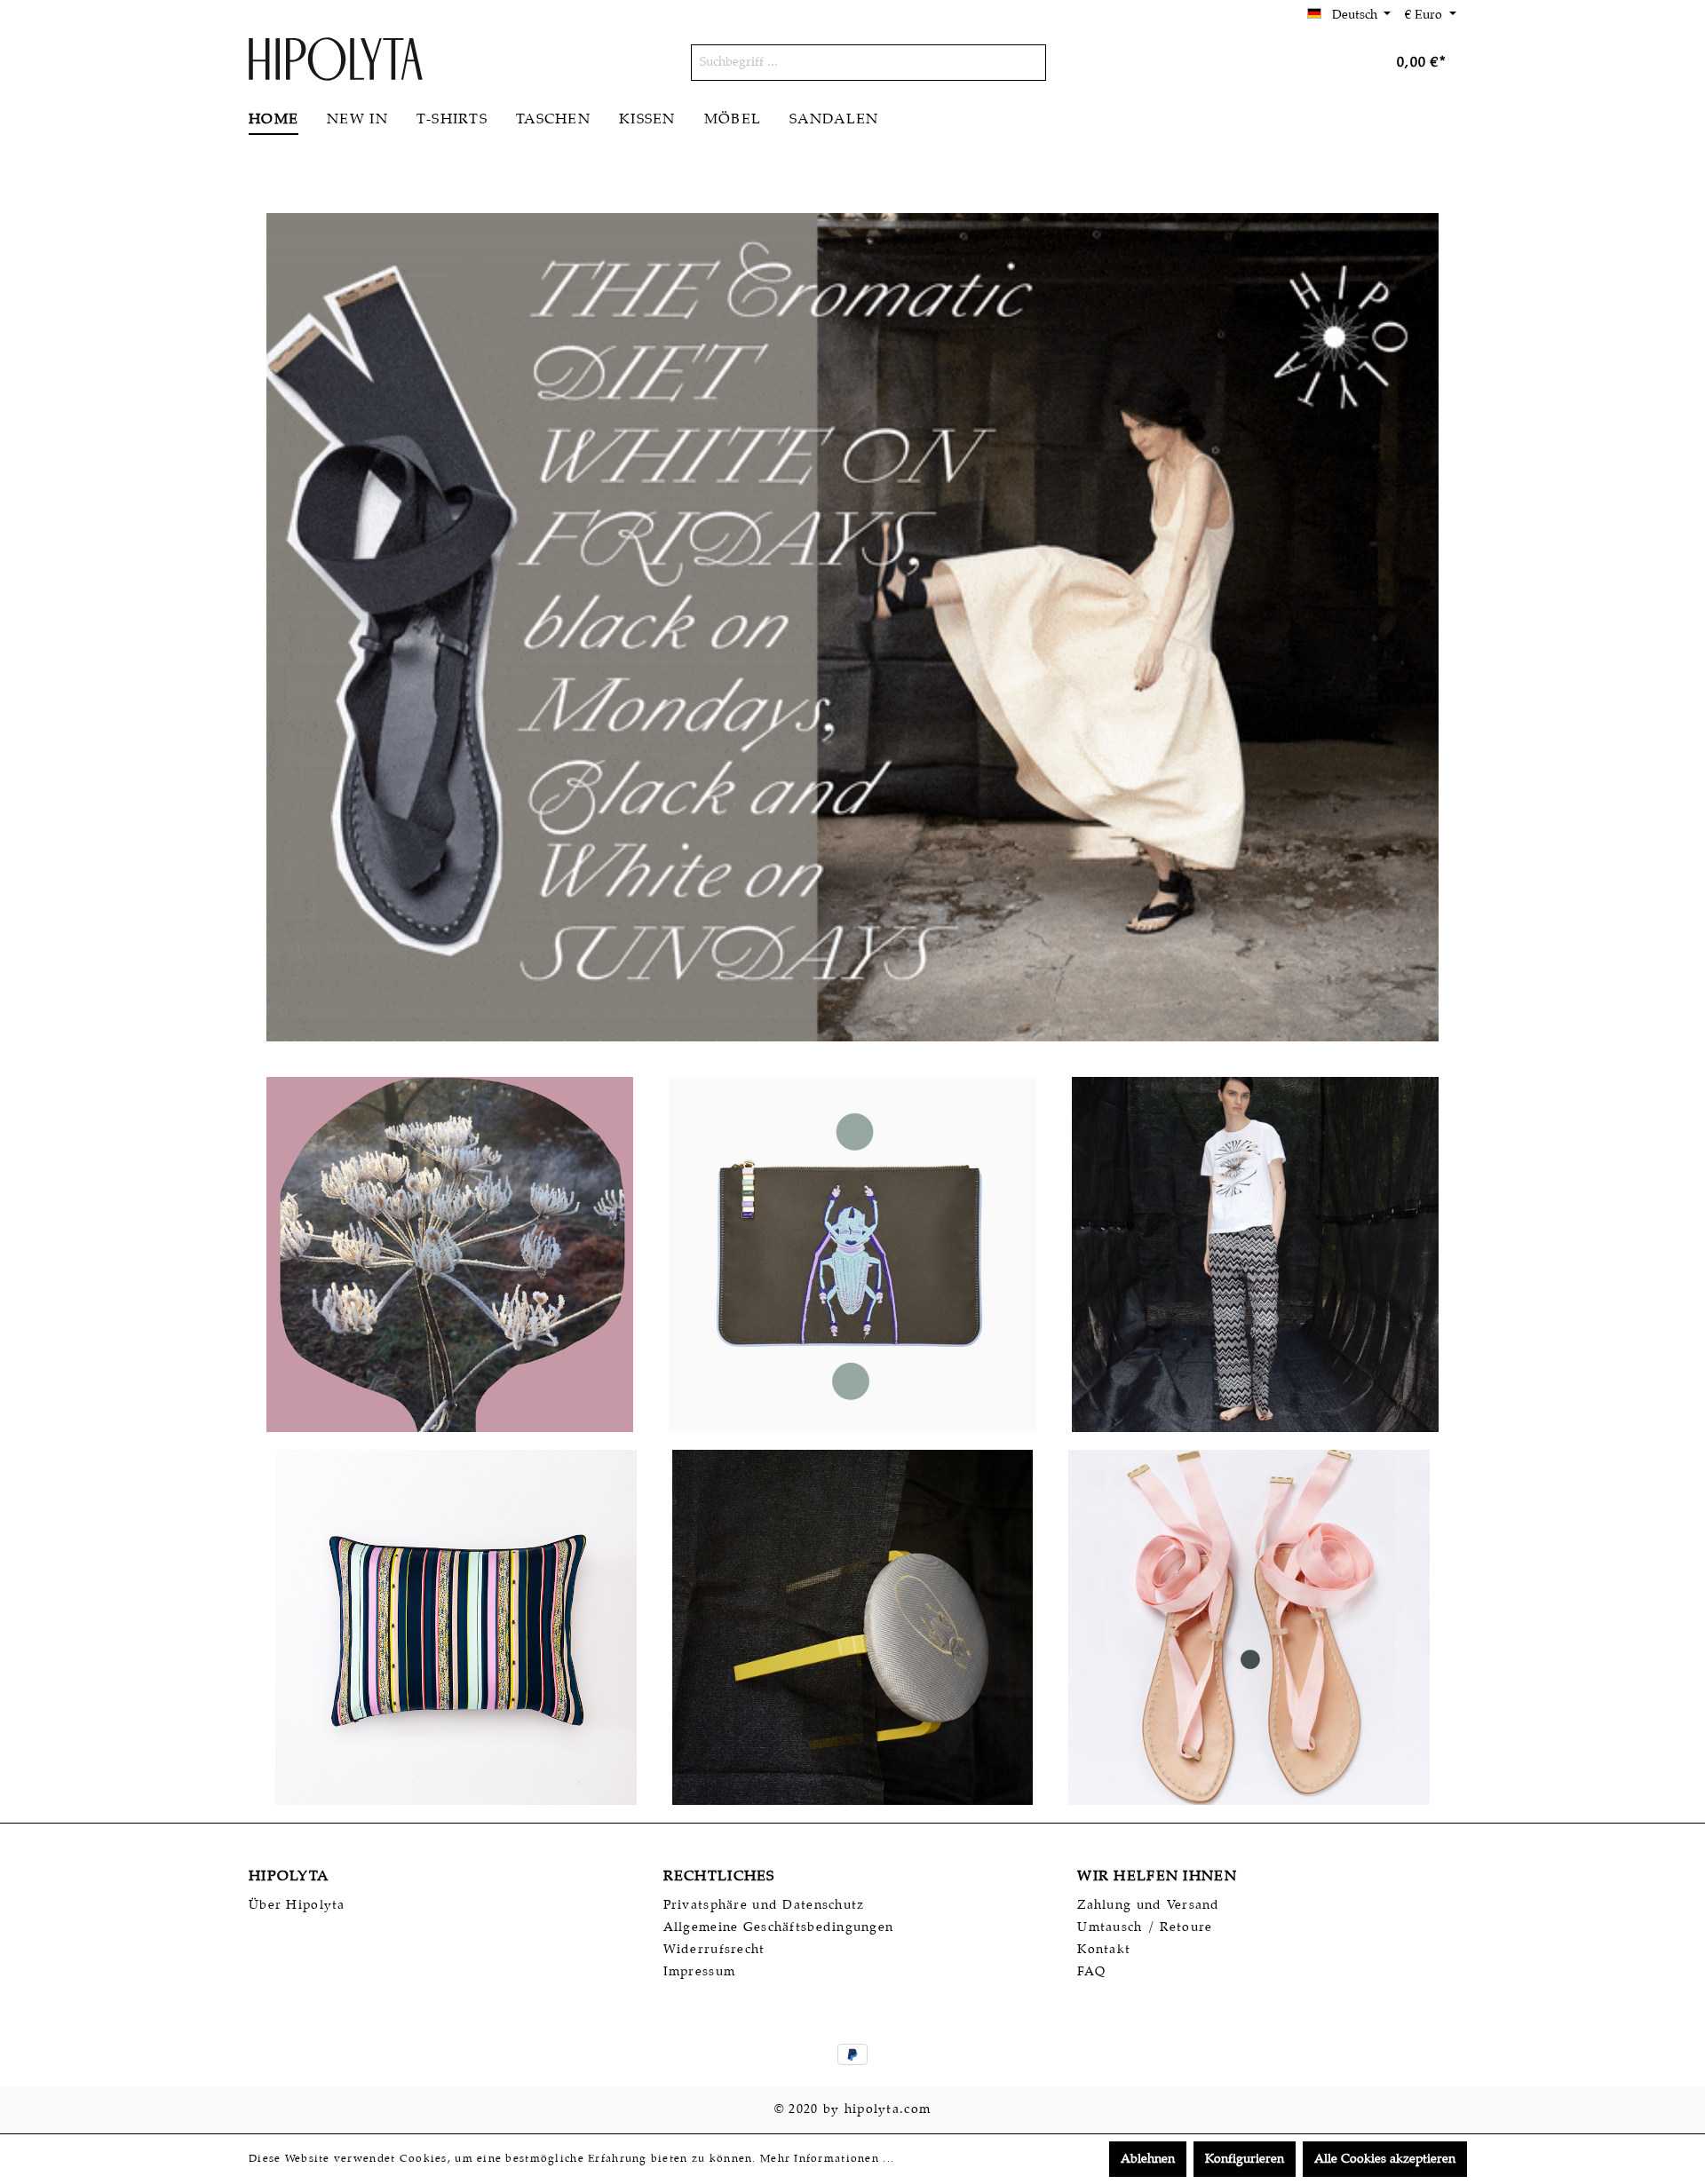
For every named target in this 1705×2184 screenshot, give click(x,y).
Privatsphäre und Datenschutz (764, 1905)
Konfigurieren (1245, 2159)
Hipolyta (289, 1876)
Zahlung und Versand (1148, 1905)
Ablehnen (1148, 2159)
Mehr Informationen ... (827, 2159)
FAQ (1091, 1972)
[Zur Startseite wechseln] (336, 59)
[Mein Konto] (1335, 63)
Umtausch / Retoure (1145, 1927)
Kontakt (1104, 1950)
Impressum (700, 1972)
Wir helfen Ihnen (1157, 1876)
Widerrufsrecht (714, 1950)
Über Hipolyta (297, 1905)
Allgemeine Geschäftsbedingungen (779, 1927)
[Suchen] (1025, 63)
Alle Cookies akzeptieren (1385, 2159)
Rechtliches (719, 1876)
